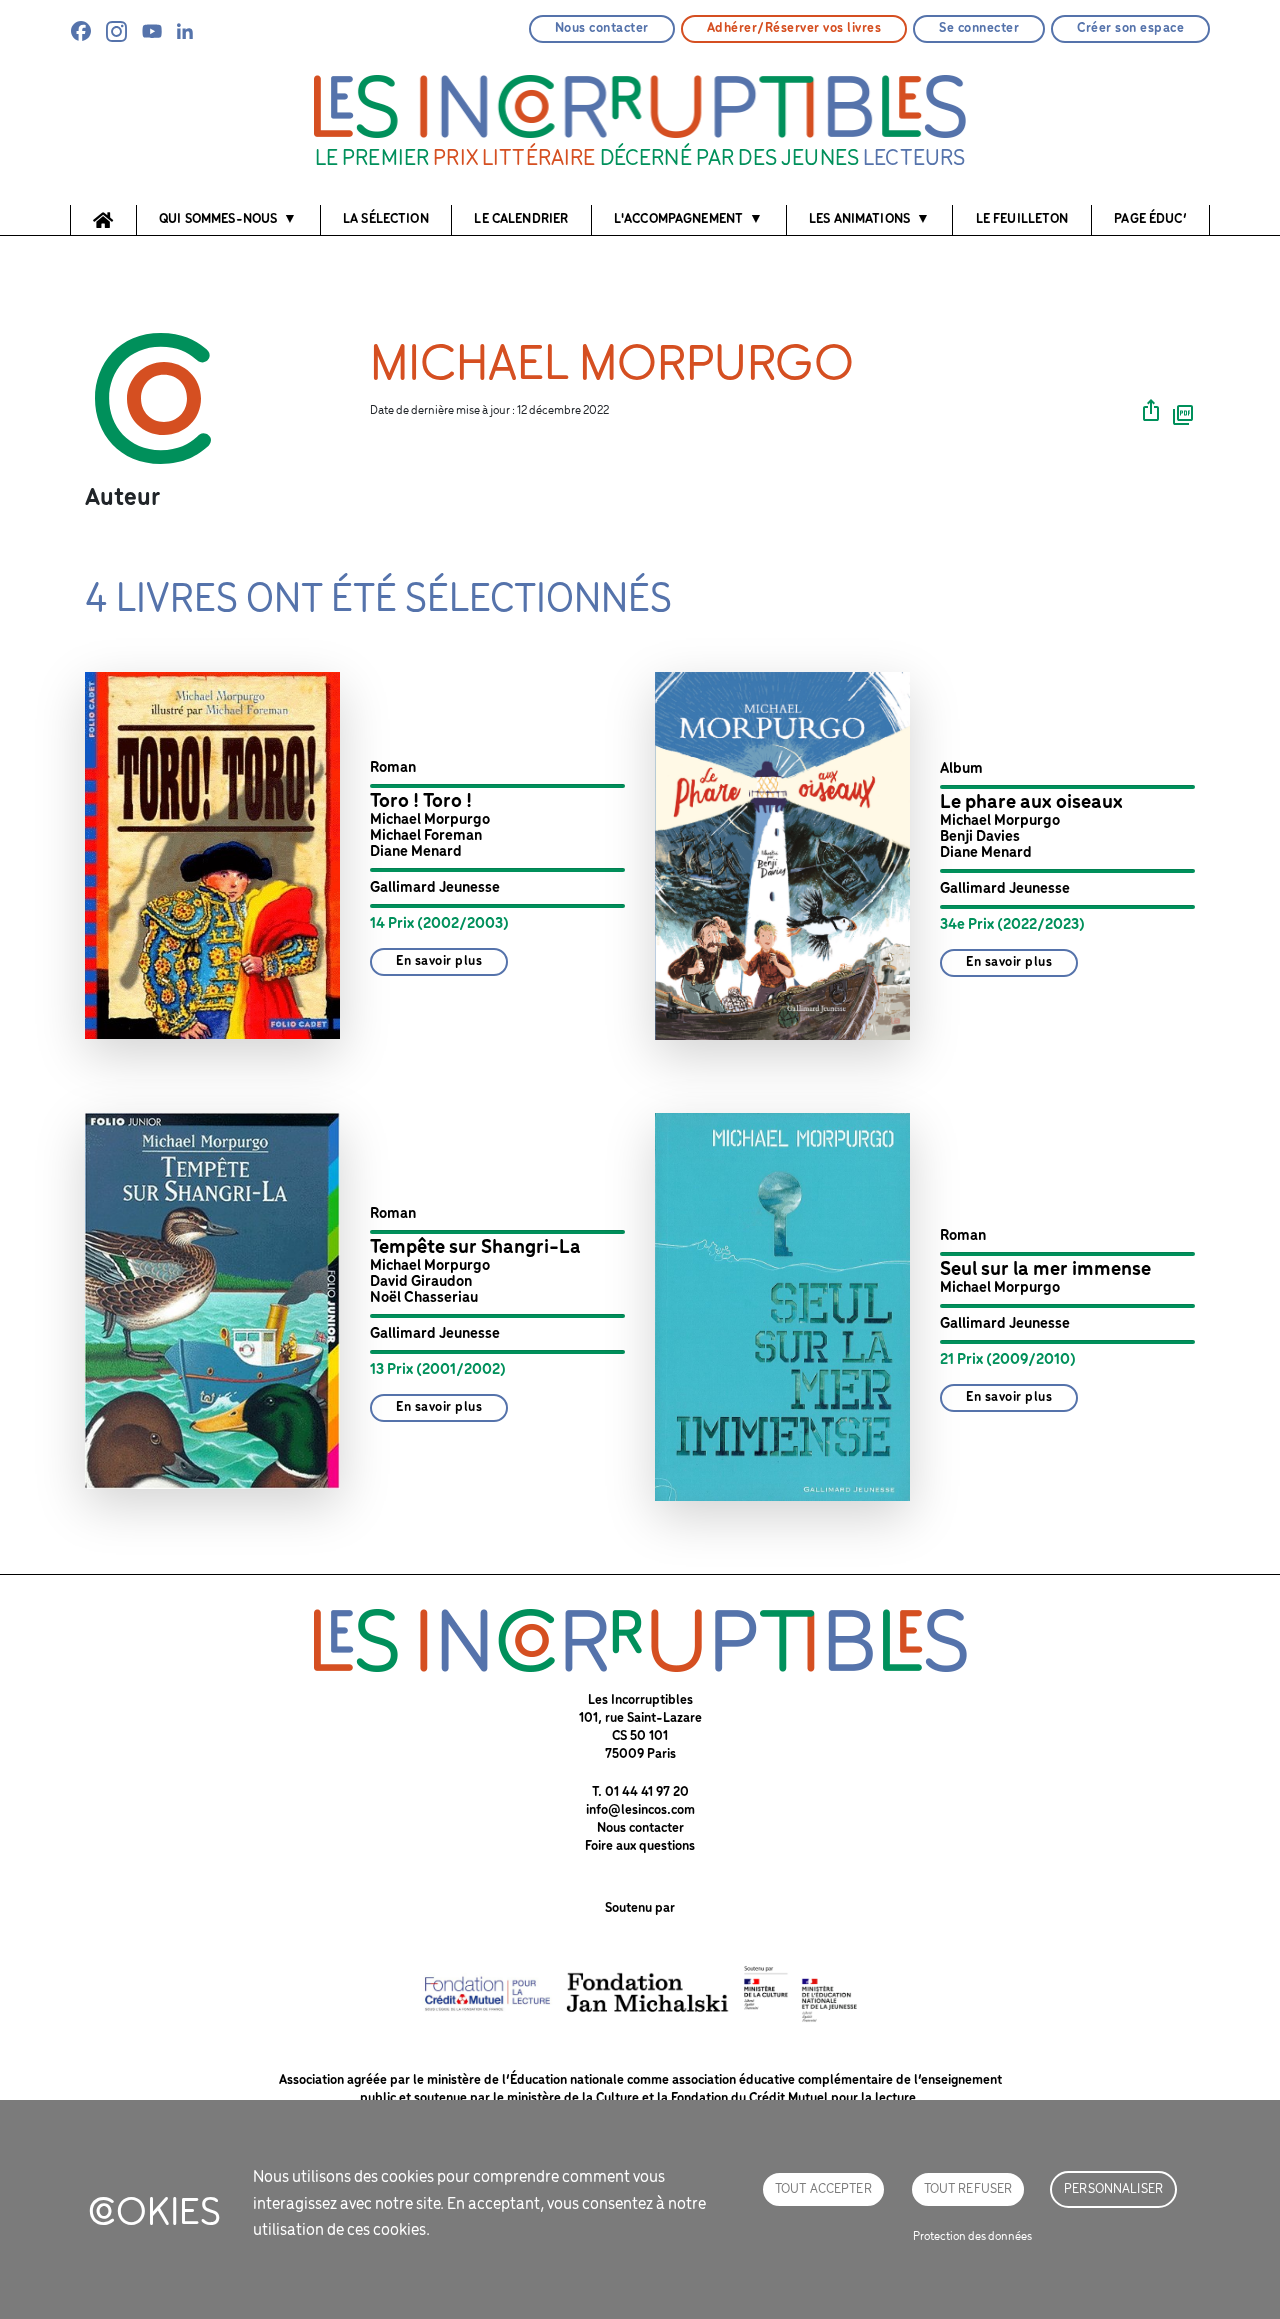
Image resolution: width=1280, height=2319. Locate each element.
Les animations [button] (859, 219)
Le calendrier (521, 219)
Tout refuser (968, 2189)
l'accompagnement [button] (678, 219)
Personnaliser (1113, 2189)
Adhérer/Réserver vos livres (794, 28)
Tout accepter (823, 2189)
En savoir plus (439, 961)
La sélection (386, 219)
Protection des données (972, 2236)
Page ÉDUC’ (1150, 219)
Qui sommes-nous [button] (218, 219)
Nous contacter (602, 28)
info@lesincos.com (640, 1810)
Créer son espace (1130, 28)
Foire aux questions (640, 1846)
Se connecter (979, 28)
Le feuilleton (1022, 219)
